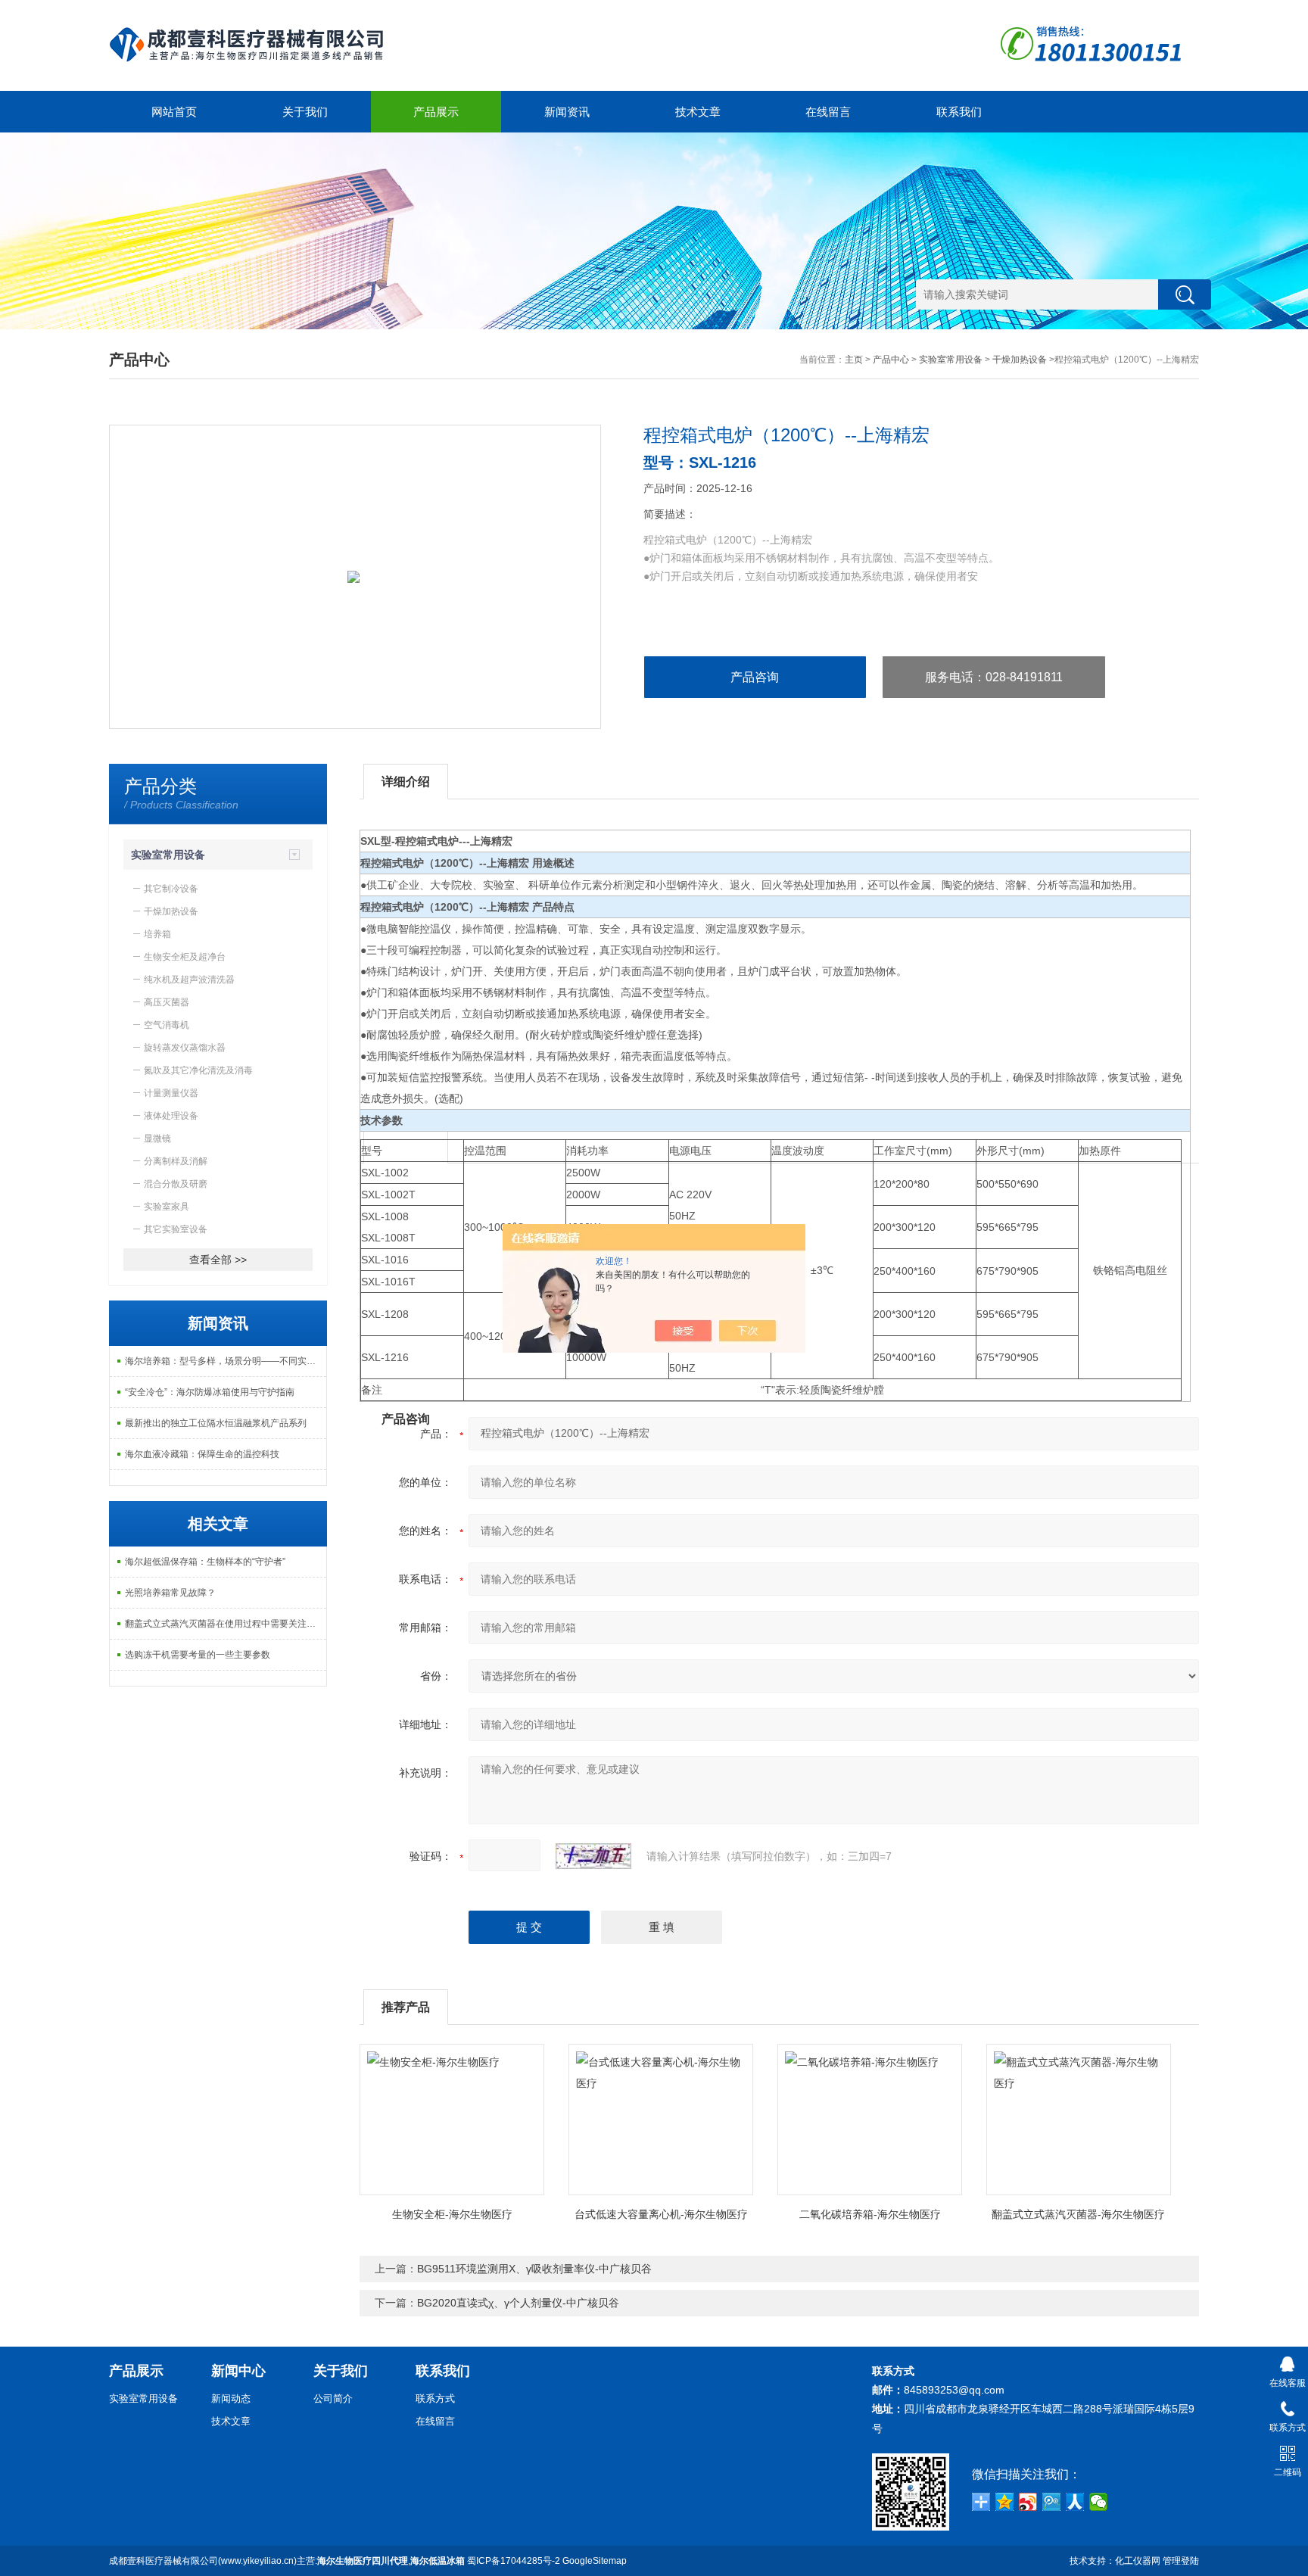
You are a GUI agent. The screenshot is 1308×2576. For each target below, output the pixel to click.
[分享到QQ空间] (1005, 2502)
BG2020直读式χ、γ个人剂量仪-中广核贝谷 (518, 2303)
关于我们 (305, 112)
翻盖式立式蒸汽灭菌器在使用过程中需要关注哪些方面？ (226, 1624)
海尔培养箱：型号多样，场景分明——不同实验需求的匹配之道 (226, 1361)
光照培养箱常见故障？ (170, 1593)
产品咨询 (755, 677)
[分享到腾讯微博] (1052, 2502)
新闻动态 (231, 2398)
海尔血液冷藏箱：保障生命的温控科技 (202, 1454)
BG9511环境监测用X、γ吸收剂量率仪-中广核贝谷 (534, 2269)
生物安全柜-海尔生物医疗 (452, 2214)
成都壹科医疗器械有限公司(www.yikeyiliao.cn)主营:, (287, 2561)
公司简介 (333, 2398)
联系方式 (435, 2398)
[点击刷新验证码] (593, 1856)
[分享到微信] (1099, 2502)
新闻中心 (238, 2371)
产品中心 (891, 360)
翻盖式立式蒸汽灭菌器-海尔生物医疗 (1078, 2214)
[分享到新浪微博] (1028, 2502)
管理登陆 (1181, 2561)
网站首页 (174, 112)
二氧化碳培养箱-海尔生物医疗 (870, 2214)
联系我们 (959, 112)
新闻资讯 (567, 112)
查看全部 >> (218, 1260)
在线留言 (828, 112)
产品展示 (436, 112)
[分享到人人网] (1075, 2502)
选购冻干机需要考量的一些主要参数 (198, 1655)
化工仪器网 (1138, 2561)
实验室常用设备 (951, 360)
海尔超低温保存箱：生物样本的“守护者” (205, 1562)
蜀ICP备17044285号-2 (514, 2561)
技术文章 (698, 112)
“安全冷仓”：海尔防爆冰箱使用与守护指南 (210, 1392)
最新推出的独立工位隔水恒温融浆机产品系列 (216, 1423)
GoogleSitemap (595, 2561)
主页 (854, 360)
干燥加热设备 (1020, 360)
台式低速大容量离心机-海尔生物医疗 (661, 2214)
